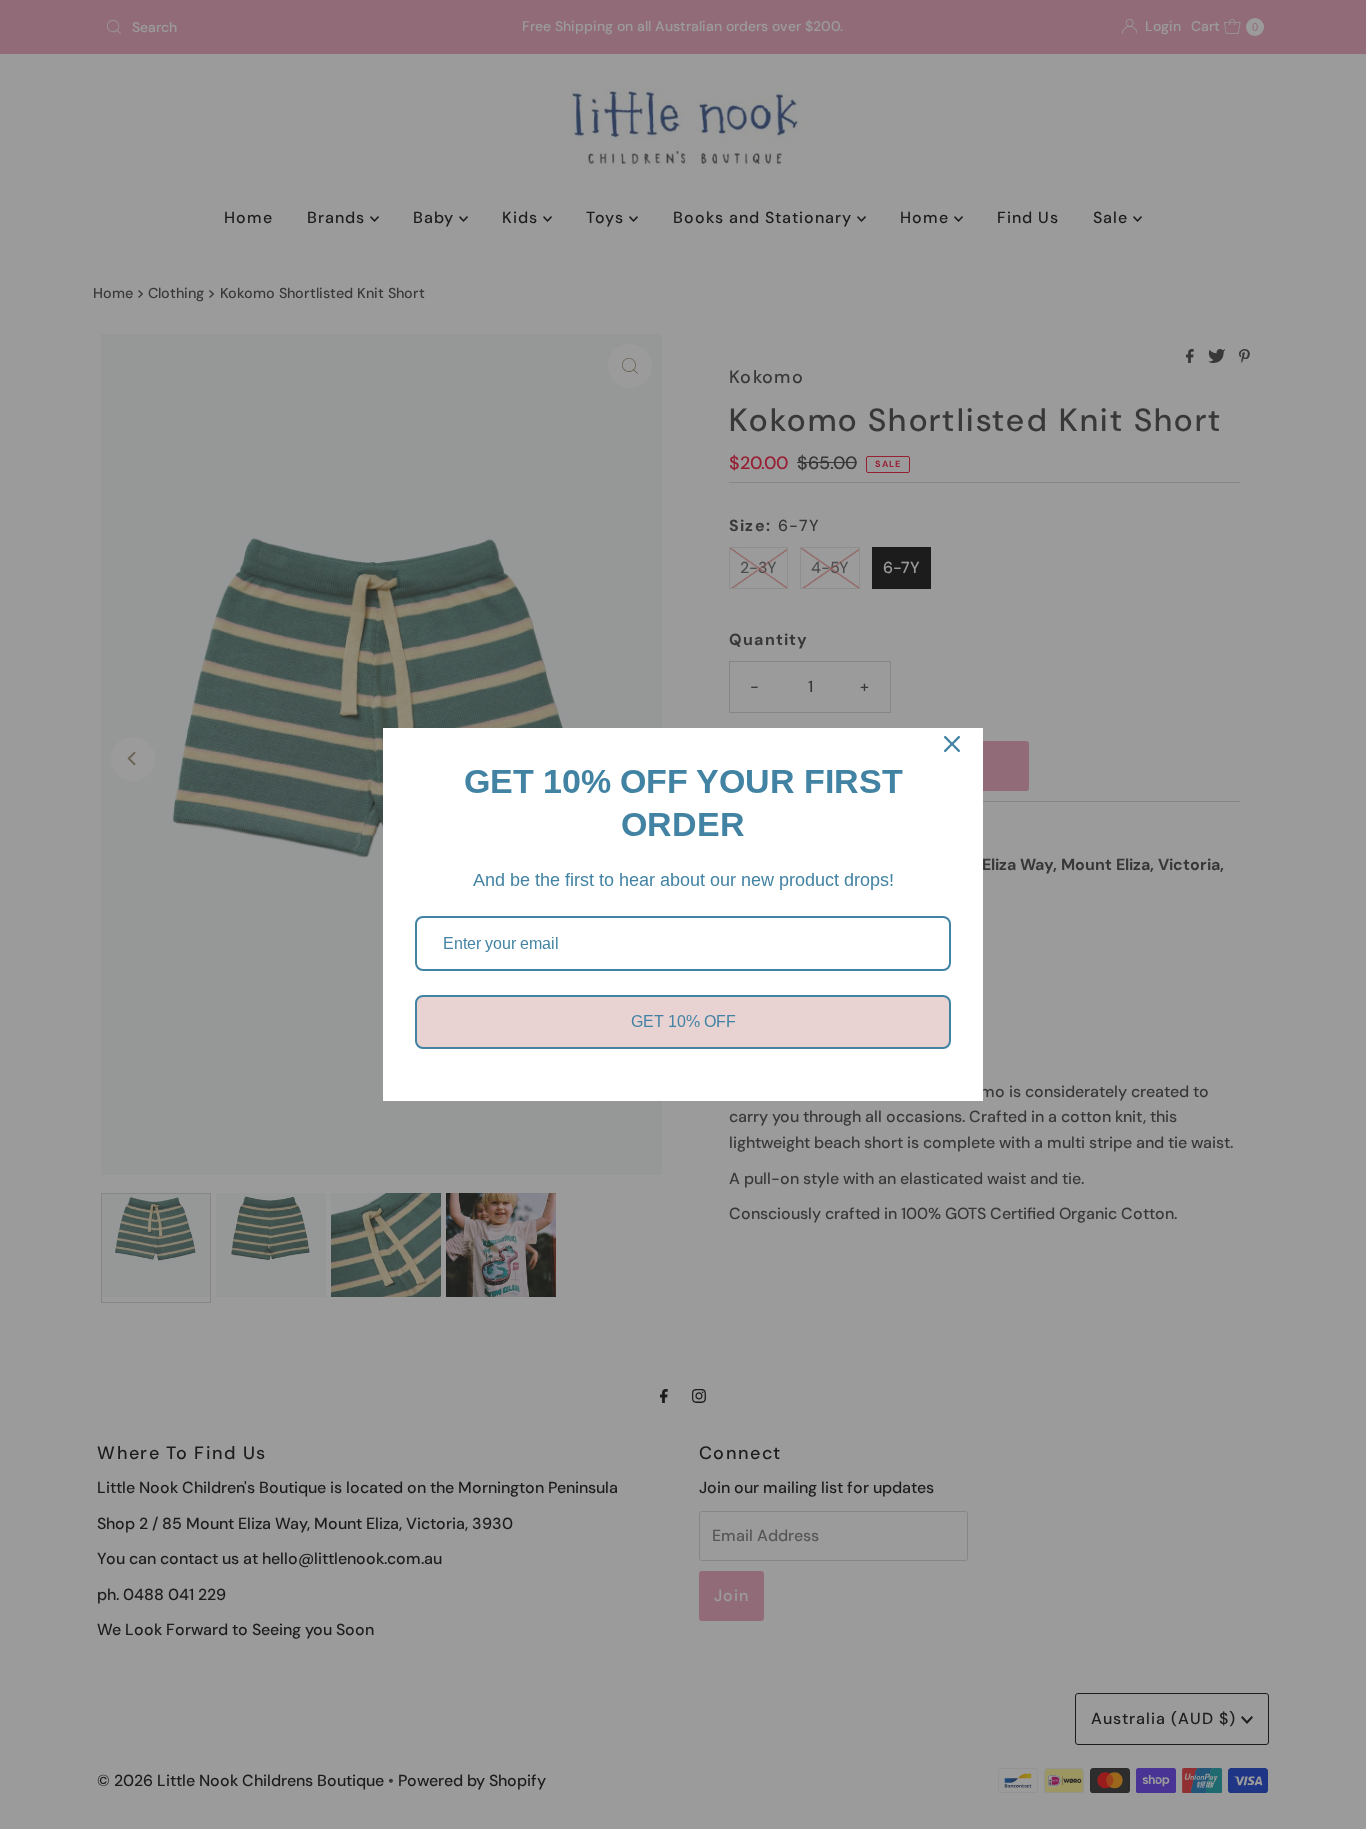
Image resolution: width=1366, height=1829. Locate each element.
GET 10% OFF (683, 1021)
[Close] (952, 744)
